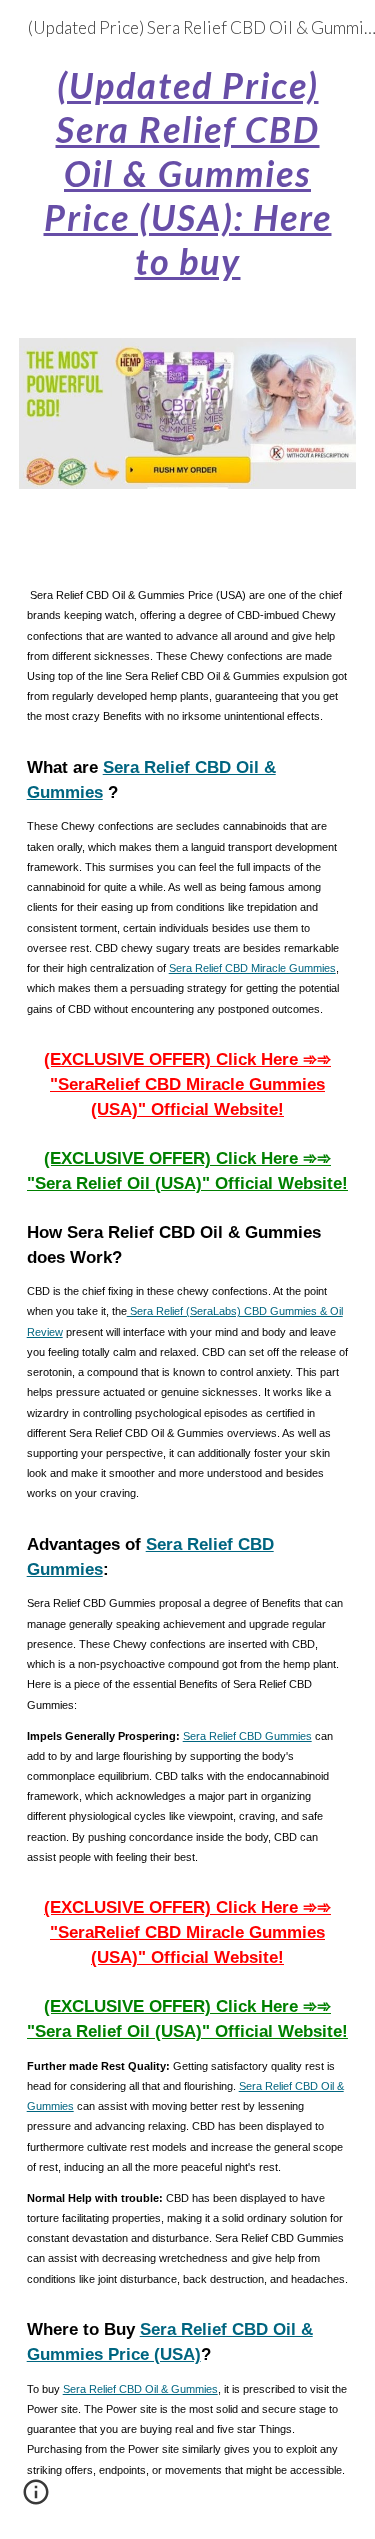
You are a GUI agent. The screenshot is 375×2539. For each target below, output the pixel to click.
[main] (188, 172)
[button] (36, 2499)
